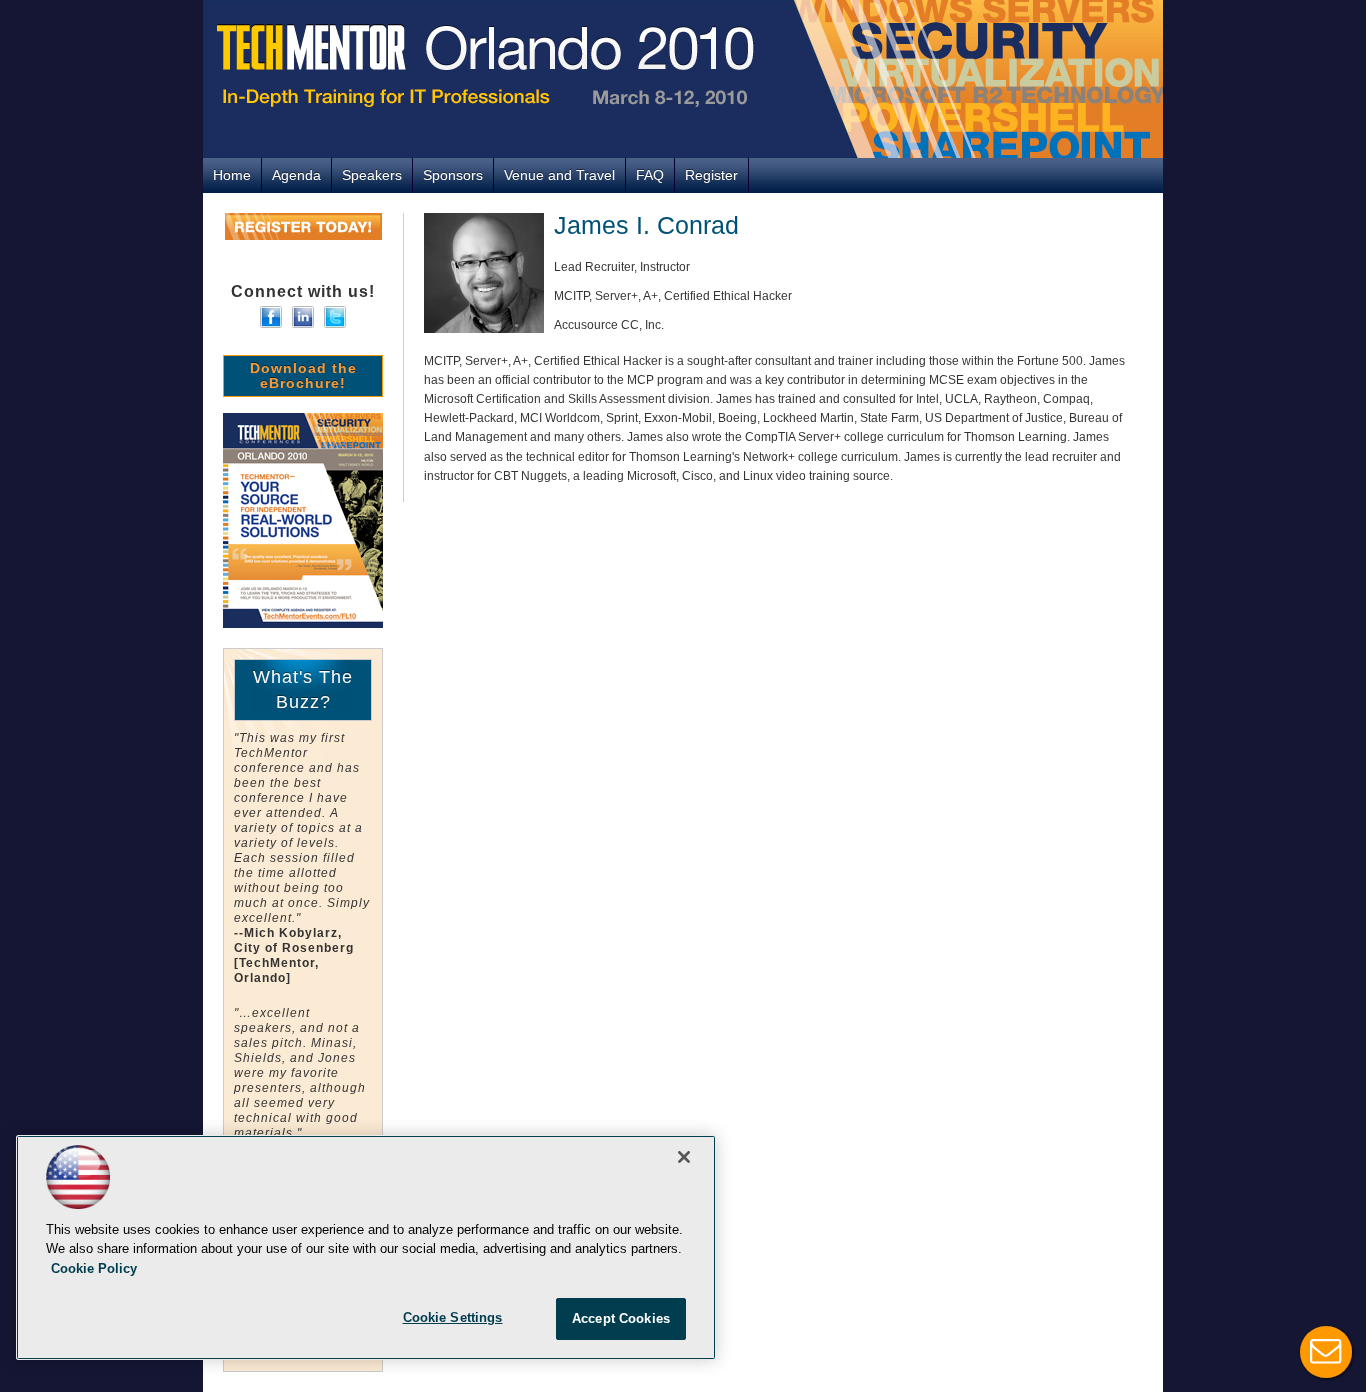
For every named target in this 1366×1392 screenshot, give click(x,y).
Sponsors (453, 175)
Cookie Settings (453, 1317)
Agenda (296, 175)
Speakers (372, 175)
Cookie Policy (94, 1268)
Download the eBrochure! (303, 375)
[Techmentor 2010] (683, 79)
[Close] (684, 1157)
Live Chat (1326, 1352)
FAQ (650, 175)
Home (232, 175)
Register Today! (303, 226)
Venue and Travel (559, 175)
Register (711, 175)
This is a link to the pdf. (303, 520)
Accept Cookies (621, 1318)
